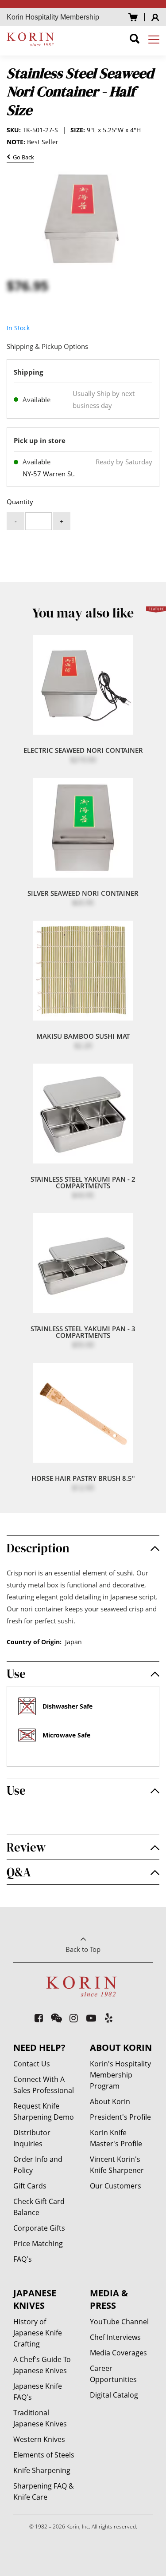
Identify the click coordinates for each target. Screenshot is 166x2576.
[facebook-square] (39, 2018)
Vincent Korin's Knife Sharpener (117, 2165)
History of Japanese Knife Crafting (38, 2333)
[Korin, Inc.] (32, 39)
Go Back (22, 158)
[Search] (135, 40)
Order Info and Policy (38, 2165)
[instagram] (74, 2018)
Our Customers (116, 2186)
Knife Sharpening (42, 2470)
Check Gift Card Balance (39, 2207)
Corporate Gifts (39, 2228)
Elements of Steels (44, 2455)
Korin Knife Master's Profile (116, 2138)
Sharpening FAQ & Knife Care (44, 2491)
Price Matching (38, 2244)
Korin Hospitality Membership (53, 17)
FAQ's (23, 2259)
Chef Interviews (115, 2337)
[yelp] (109, 2018)
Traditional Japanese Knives (40, 2418)
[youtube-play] (91, 2018)
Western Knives (39, 2439)
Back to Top (83, 1949)
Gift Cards (30, 2186)
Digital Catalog (114, 2395)
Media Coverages (118, 2353)
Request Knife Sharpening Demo (44, 2111)
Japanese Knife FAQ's (38, 2392)
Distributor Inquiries (32, 2138)
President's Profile (120, 2117)
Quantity (20, 502)
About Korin (110, 2101)
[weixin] (56, 2018)
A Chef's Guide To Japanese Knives (42, 2365)
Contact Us (32, 2064)
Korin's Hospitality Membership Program (120, 2075)
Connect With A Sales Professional (44, 2085)
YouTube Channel (119, 2322)
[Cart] (133, 17)
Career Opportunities (113, 2374)
